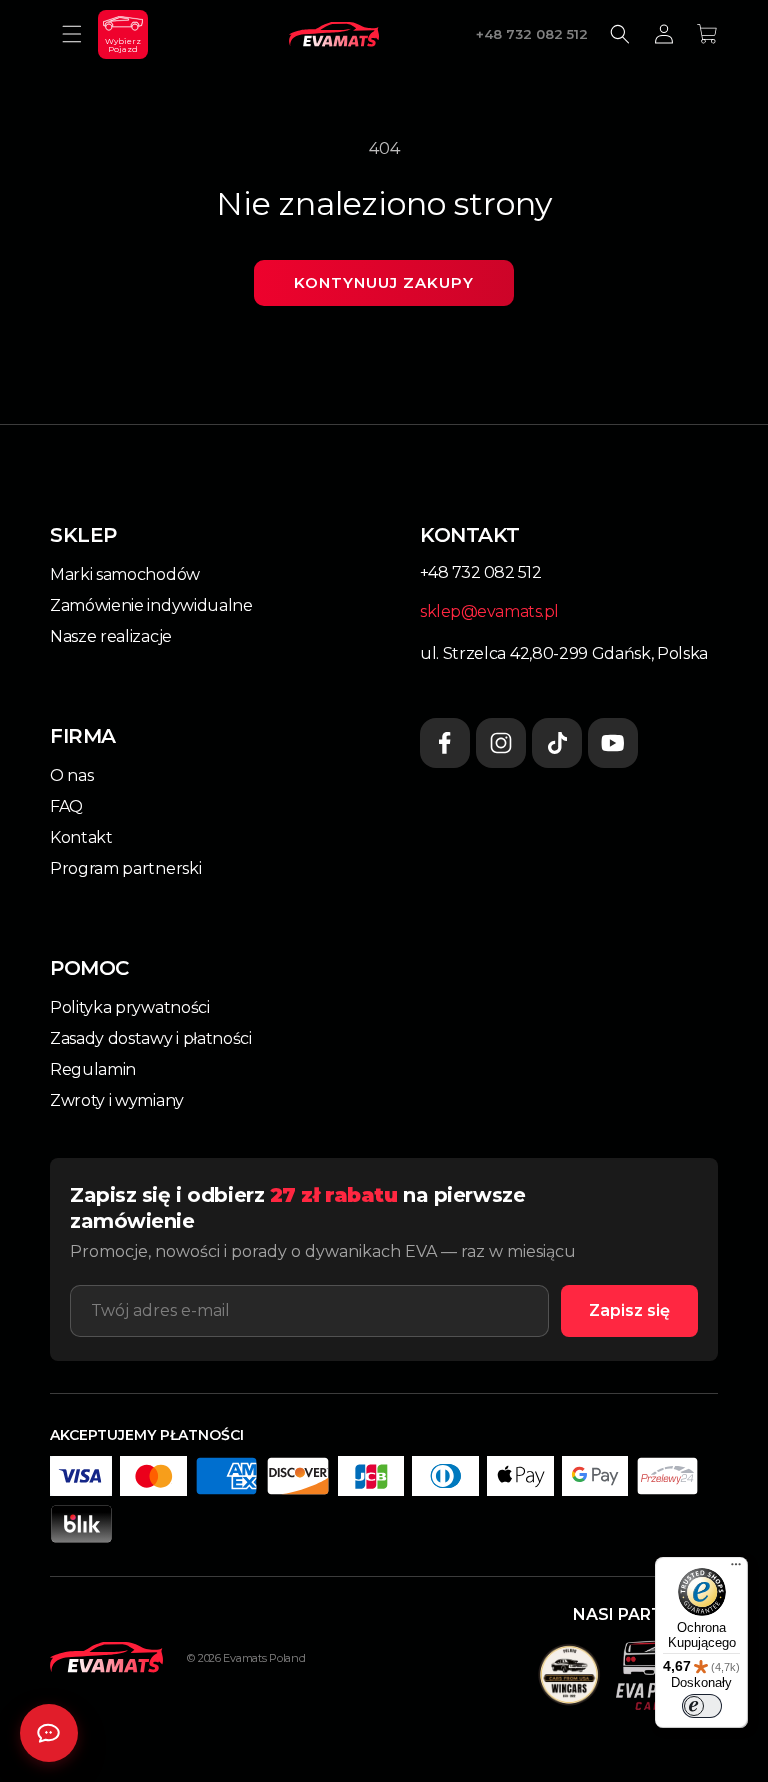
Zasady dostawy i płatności (151, 1038)
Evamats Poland (264, 1658)
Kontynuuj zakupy (384, 282)
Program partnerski (125, 868)
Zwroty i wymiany (117, 1100)
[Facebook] (445, 743)
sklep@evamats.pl (489, 611)
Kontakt (81, 837)
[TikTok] (557, 743)
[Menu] (736, 1569)
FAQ (66, 806)
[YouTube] (613, 743)
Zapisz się (629, 1310)
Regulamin (93, 1069)
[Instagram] (501, 743)
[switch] (702, 1706)
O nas (71, 775)
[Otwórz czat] (49, 1733)
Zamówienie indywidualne (151, 605)
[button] (72, 34)
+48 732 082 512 (532, 34)
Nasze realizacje (111, 636)
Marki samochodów (125, 574)
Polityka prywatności (130, 1007)
